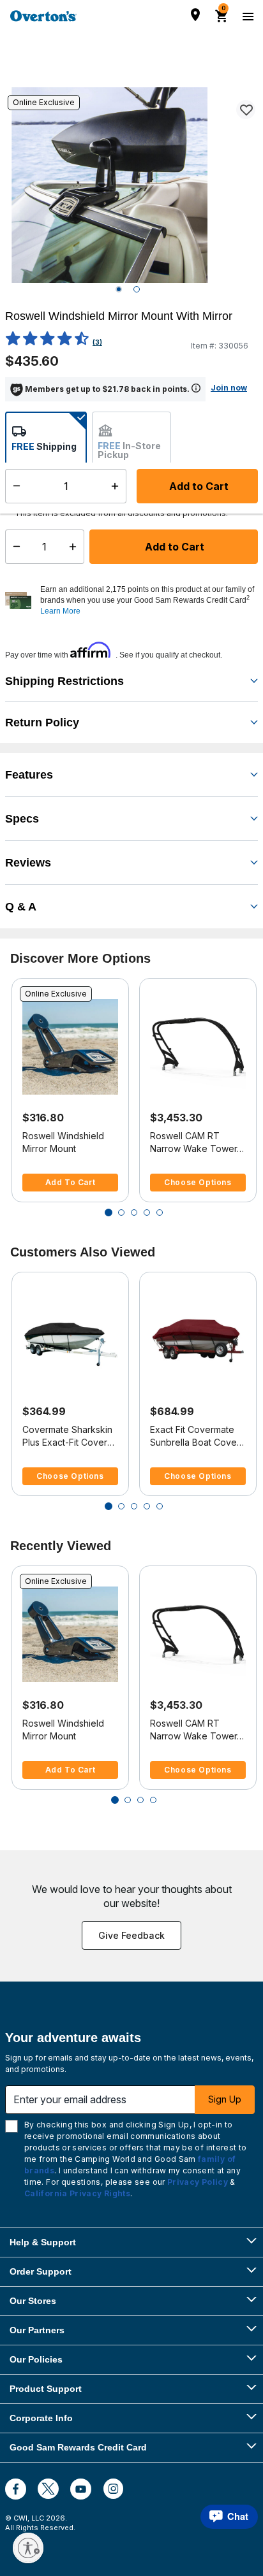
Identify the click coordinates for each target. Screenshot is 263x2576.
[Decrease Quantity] (14, 547)
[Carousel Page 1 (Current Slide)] (109, 1212)
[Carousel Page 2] (121, 1212)
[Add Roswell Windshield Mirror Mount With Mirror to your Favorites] (246, 110)
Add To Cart (71, 1182)
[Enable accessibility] (28, 2548)
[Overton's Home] (43, 16)
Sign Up (225, 2099)
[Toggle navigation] (246, 16)
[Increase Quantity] (76, 547)
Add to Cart (173, 547)
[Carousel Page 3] (134, 1212)
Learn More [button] (60, 611)
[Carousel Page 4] (147, 1212)
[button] (147, 600)
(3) (97, 342)
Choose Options (198, 1182)
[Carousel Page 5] (160, 1212)
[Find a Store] (195, 15)
